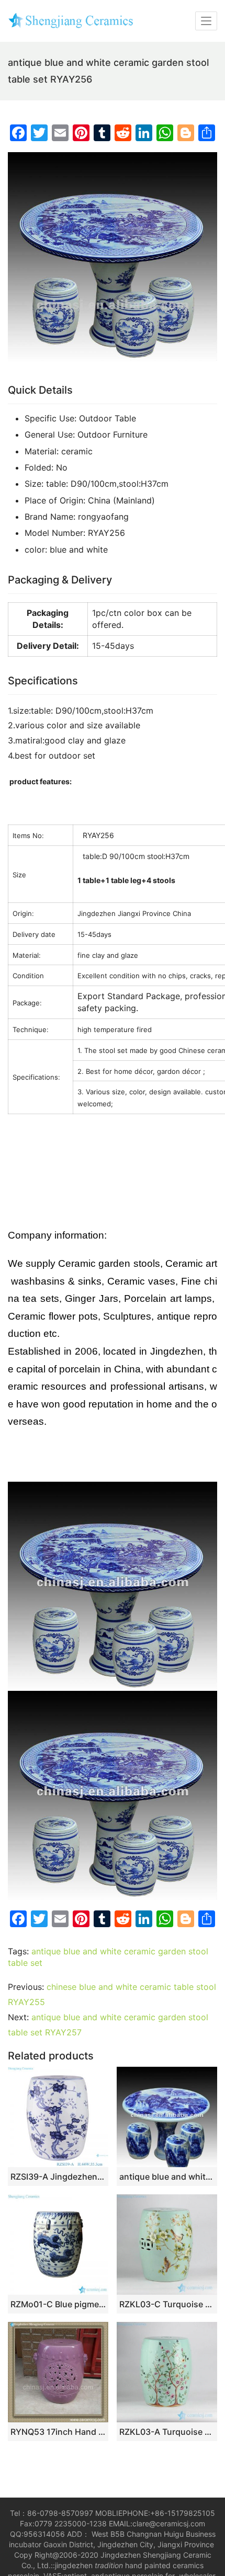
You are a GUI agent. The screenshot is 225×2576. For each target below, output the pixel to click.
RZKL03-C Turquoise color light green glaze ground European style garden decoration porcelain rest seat (167, 2304)
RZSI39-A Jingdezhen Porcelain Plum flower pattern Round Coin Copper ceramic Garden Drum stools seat (58, 2177)
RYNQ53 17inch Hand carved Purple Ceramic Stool (58, 2432)
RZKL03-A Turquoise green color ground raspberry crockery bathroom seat (167, 2432)
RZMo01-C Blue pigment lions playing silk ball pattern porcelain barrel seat (58, 2304)
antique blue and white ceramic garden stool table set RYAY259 (167, 2177)
